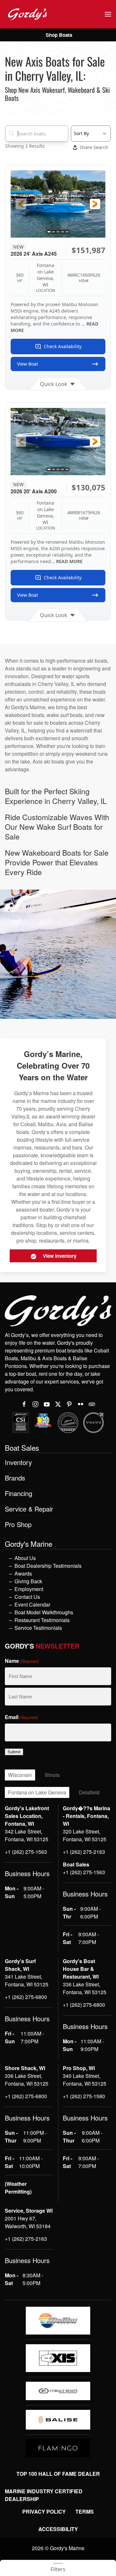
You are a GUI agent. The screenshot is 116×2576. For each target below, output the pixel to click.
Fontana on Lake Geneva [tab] (37, 1792)
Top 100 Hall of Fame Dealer (58, 2474)
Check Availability (63, 346)
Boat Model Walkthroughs (44, 1612)
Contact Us (27, 1597)
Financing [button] (19, 1493)
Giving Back (28, 1581)
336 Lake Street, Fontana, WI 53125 (85, 1988)
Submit (14, 1752)
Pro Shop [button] (18, 1524)
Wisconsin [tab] (20, 1775)
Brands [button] (15, 1478)
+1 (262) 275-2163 (84, 1852)
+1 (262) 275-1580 (84, 2096)
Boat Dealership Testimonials (48, 1566)
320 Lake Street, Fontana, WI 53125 (85, 1835)
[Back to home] (27, 14)
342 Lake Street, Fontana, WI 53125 (27, 1835)
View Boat (28, 364)
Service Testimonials (38, 1628)
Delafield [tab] (89, 1792)
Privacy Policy (44, 2512)
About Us (25, 1558)
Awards (23, 1573)
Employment (29, 1589)
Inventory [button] (18, 1462)
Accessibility (58, 2529)
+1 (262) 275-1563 (26, 1852)
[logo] (58, 2321)
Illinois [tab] (52, 1775)
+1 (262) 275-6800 (26, 1997)
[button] (108, 14)
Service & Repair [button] (29, 1509)
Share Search (94, 147)
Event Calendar (32, 1604)
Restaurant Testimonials (42, 1620)
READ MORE (69, 561)
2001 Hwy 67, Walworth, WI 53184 (28, 2222)
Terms (85, 2512)
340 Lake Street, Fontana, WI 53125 (85, 2080)
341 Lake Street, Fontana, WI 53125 (27, 1980)
